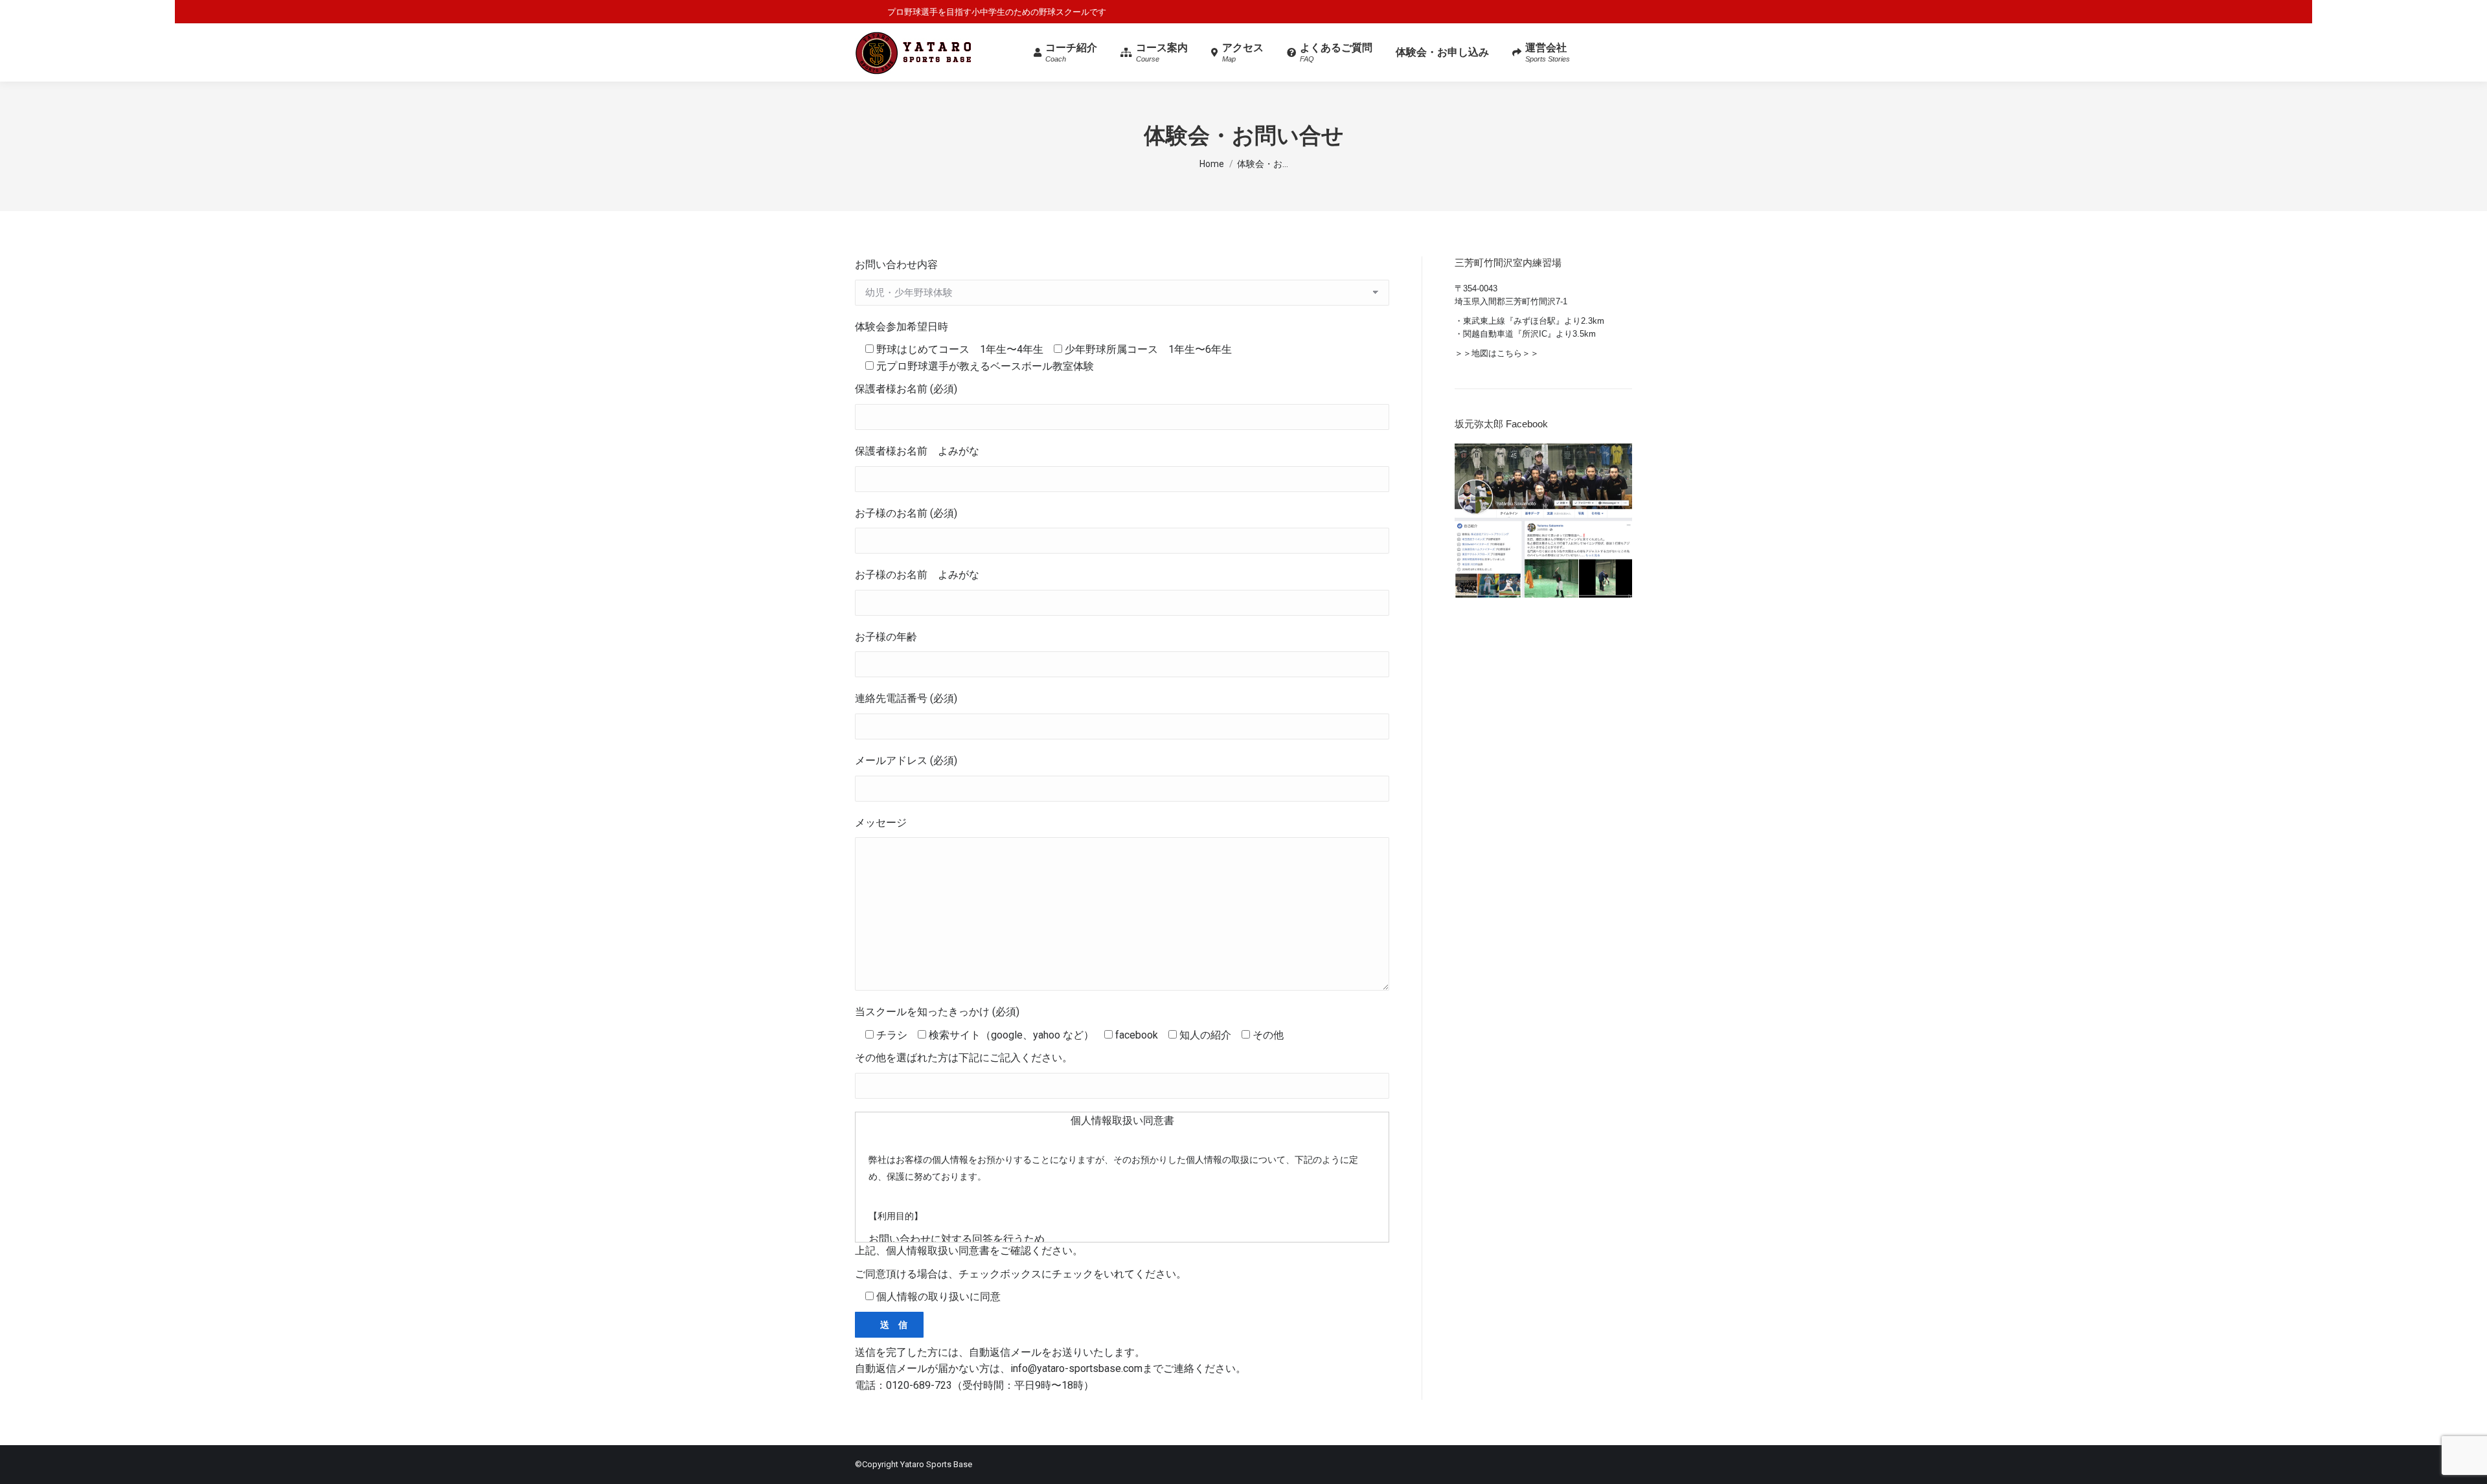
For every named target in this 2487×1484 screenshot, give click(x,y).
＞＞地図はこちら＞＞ (1497, 353)
